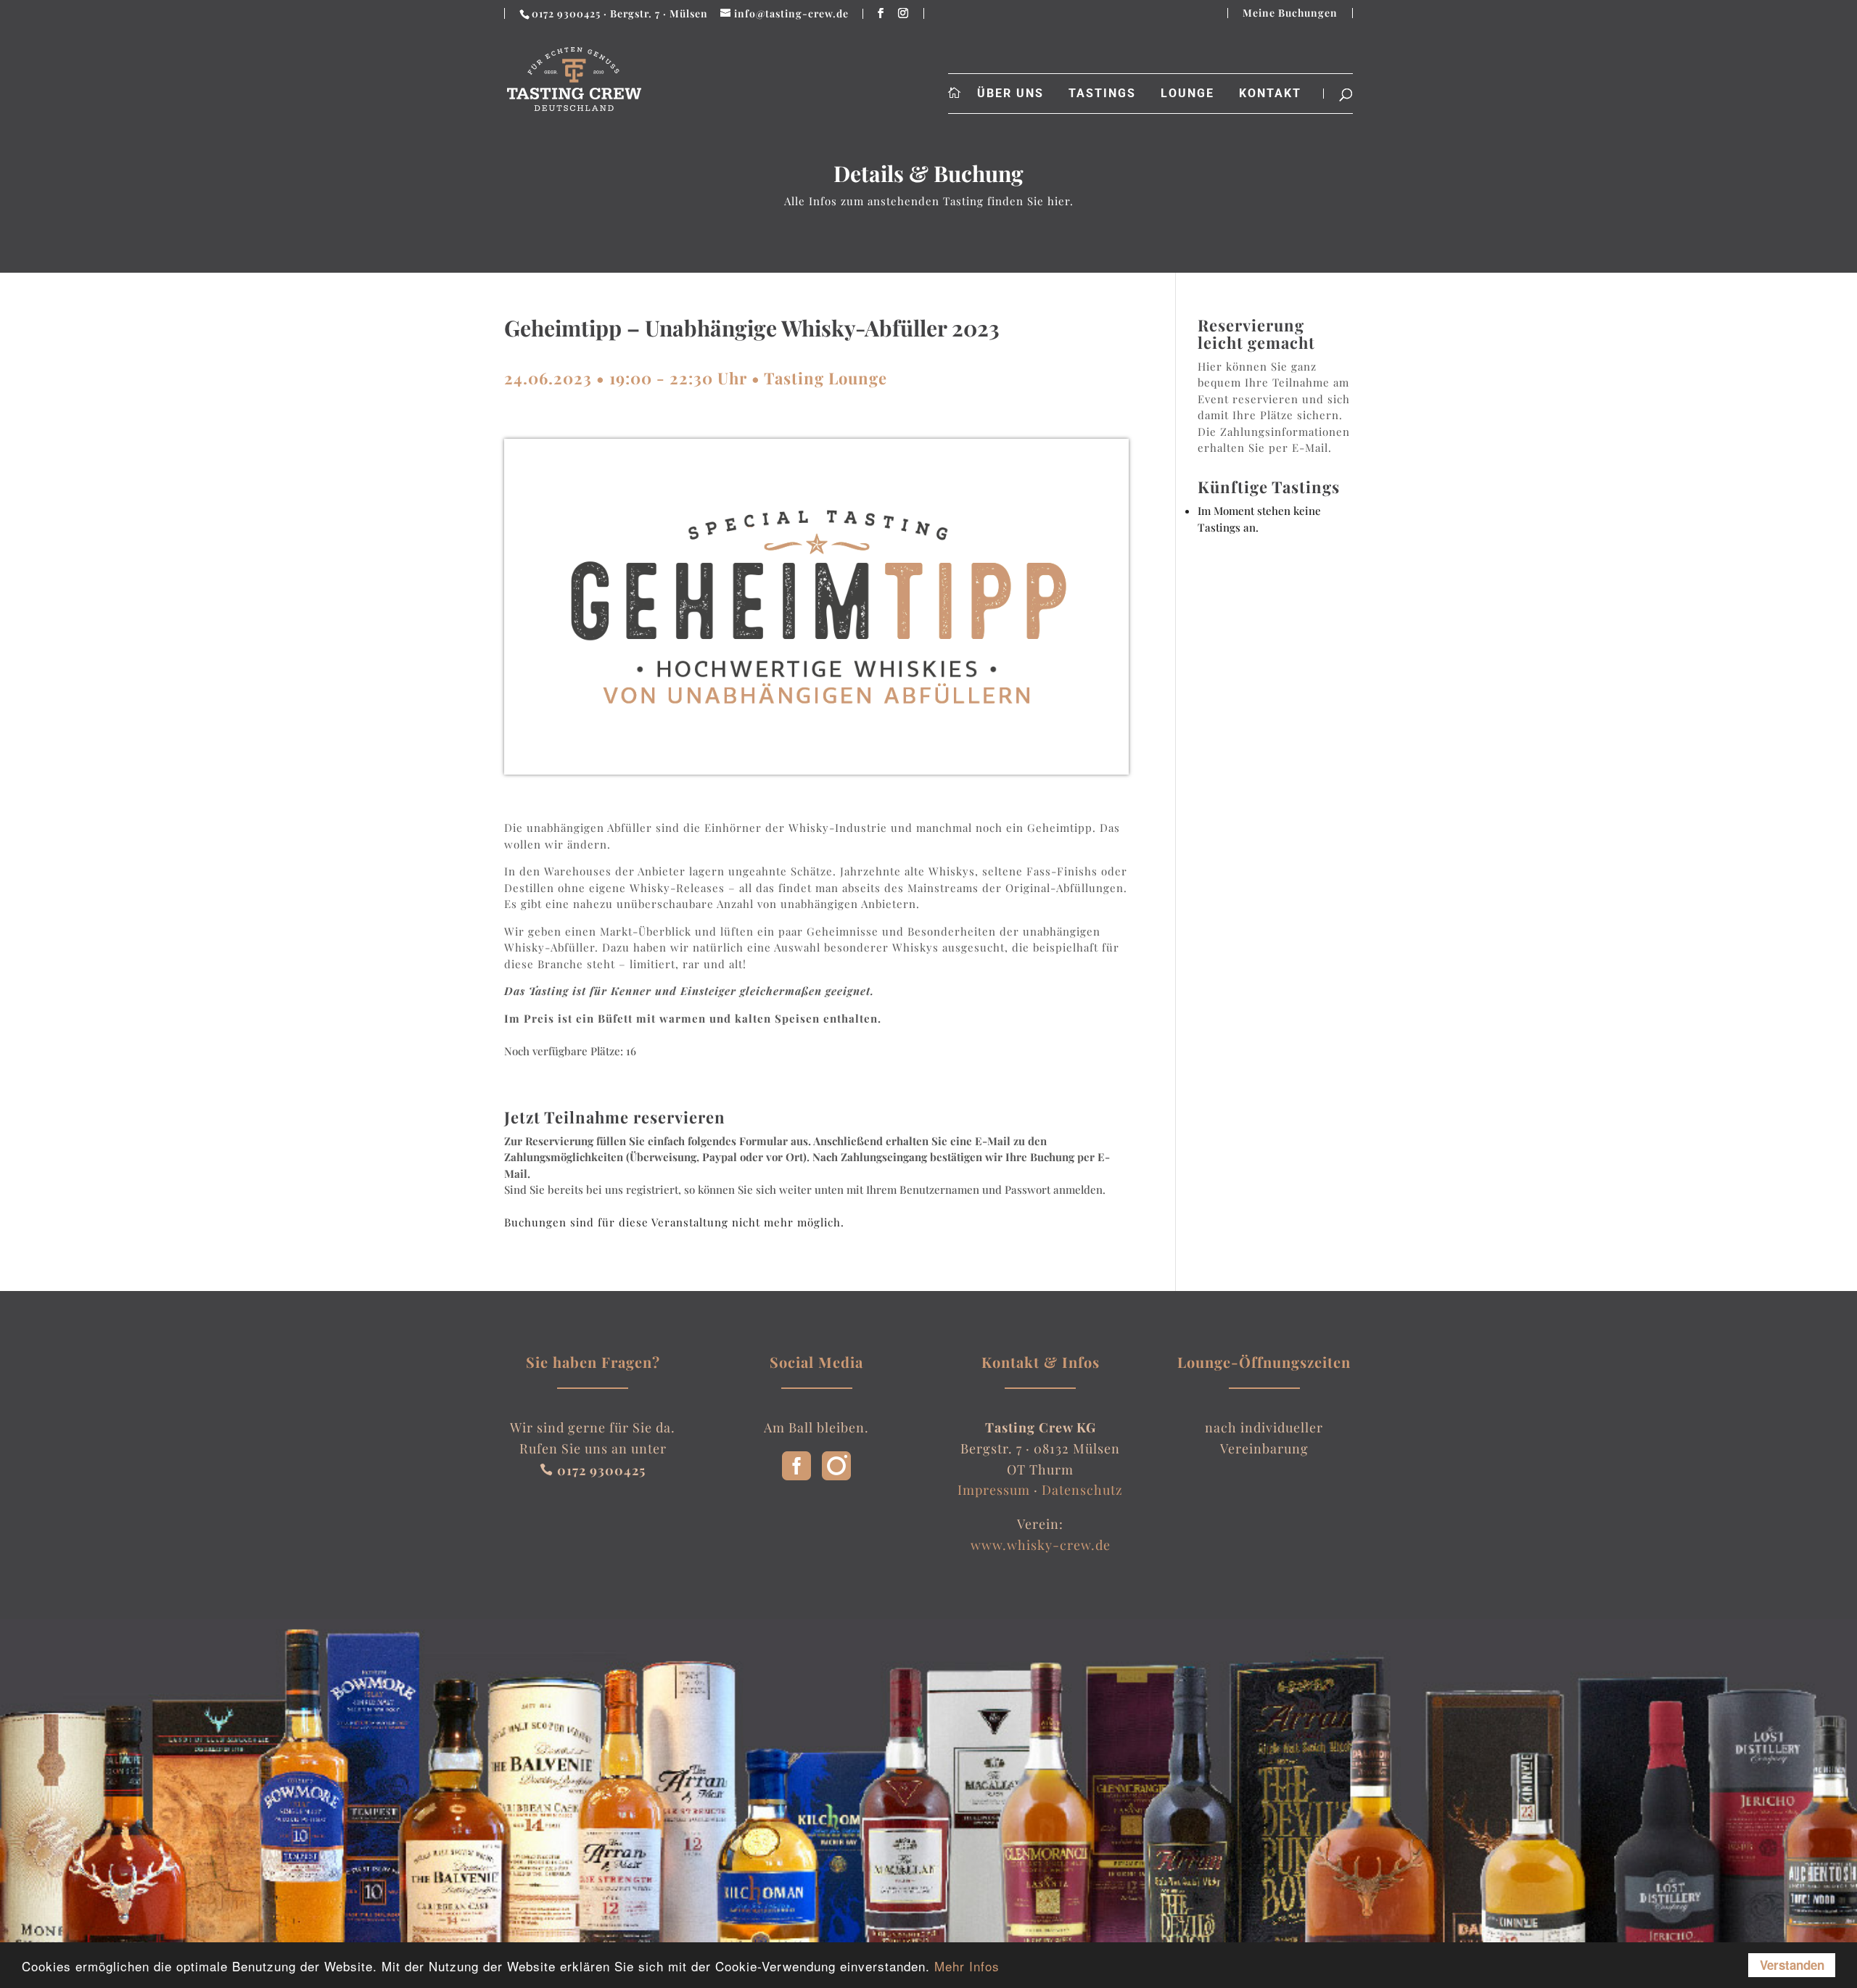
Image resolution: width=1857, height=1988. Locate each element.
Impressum (994, 1490)
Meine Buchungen (1290, 13)
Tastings (1102, 94)
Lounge (1187, 94)
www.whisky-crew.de (1041, 1545)
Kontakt (1270, 94)
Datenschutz (1082, 1490)
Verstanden (1792, 1965)
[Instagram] (836, 1475)
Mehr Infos (967, 1966)
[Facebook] (796, 1475)
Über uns (1010, 94)
